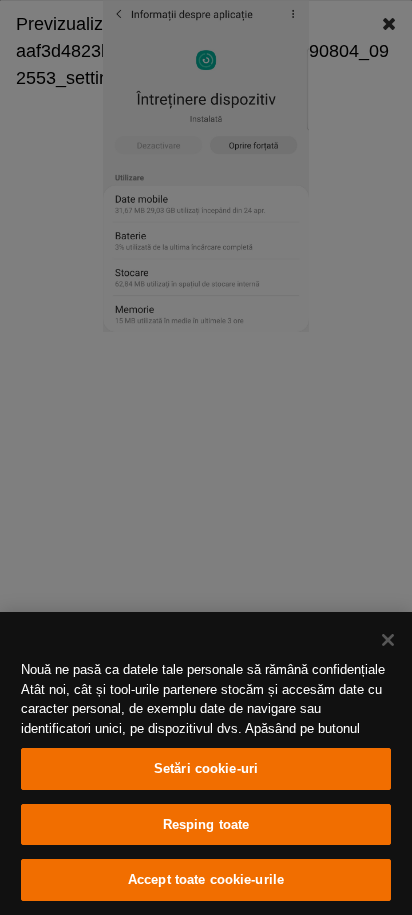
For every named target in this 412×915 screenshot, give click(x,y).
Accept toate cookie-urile (206, 879)
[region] (206, 763)
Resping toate (206, 824)
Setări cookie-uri (206, 768)
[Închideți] (388, 640)
